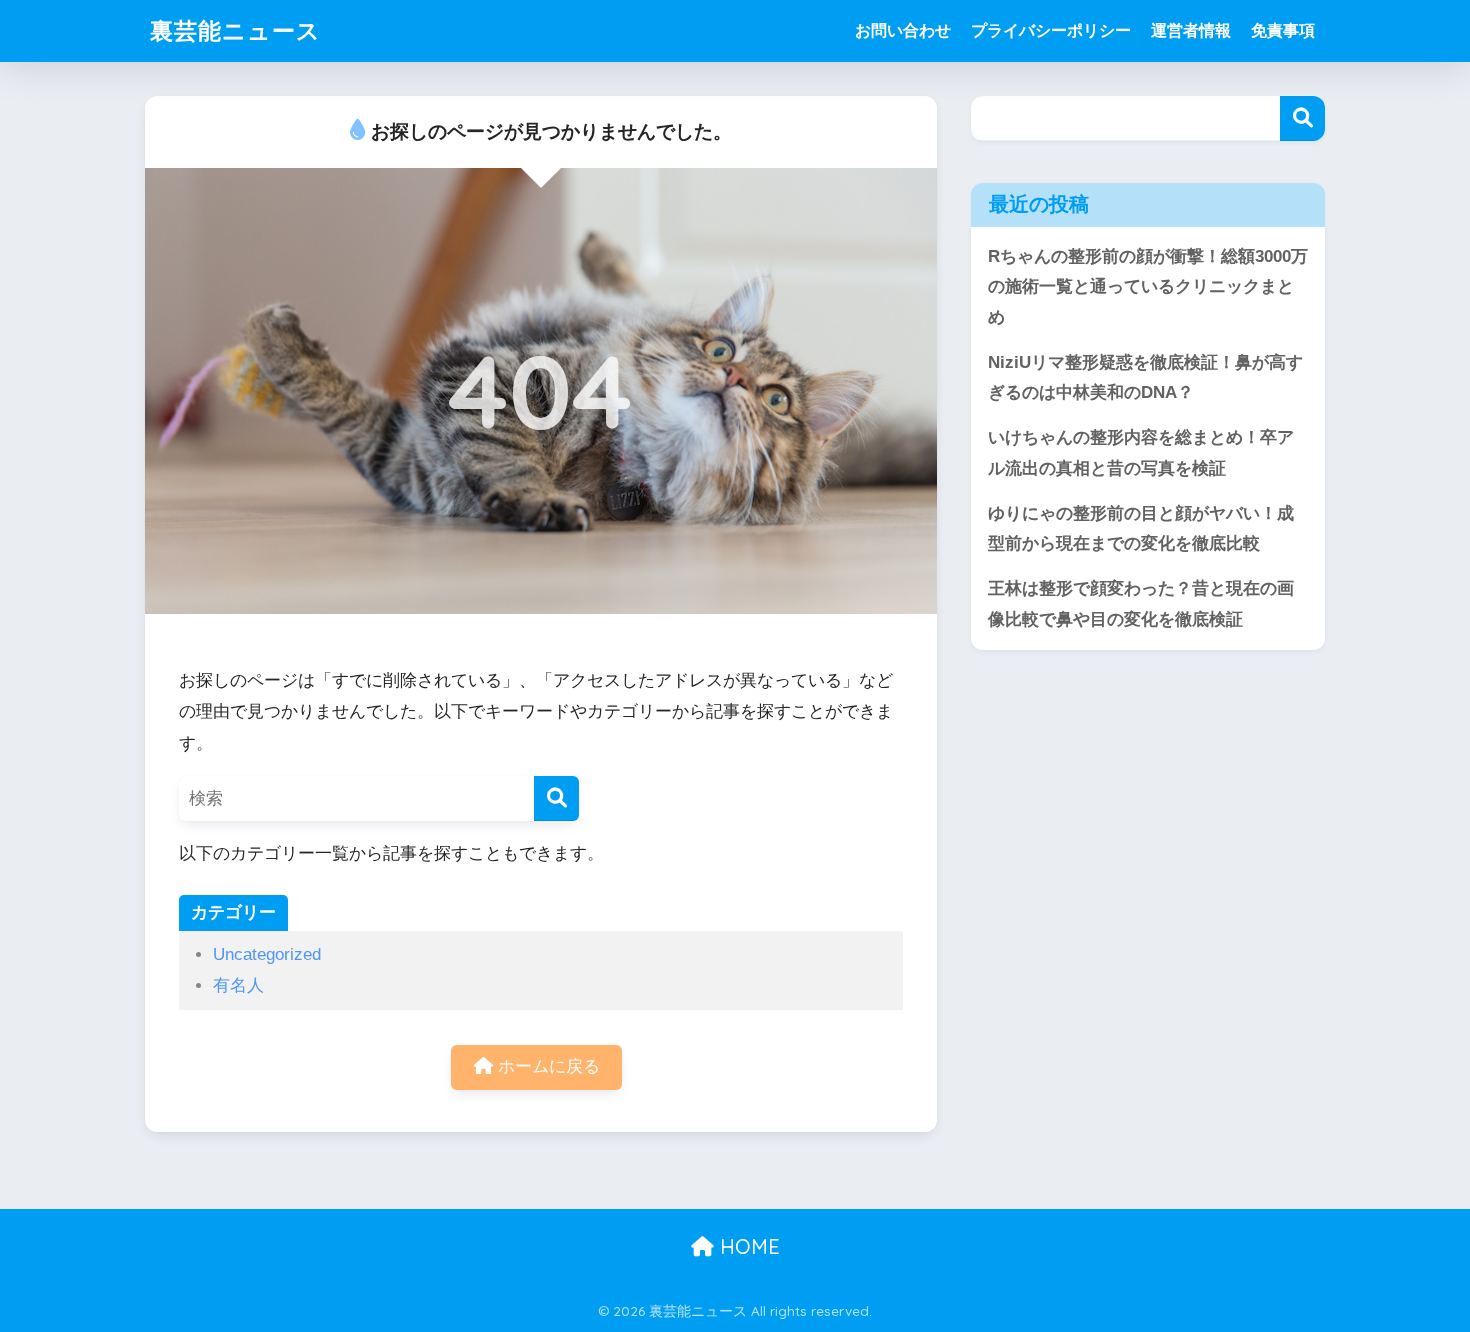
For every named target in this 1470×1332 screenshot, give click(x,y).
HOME (747, 1246)
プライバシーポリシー (1051, 30)
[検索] (556, 798)
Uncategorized (267, 954)
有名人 (238, 985)
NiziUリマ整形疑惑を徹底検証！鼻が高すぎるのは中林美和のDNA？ (1145, 378)
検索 (1302, 118)
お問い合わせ (903, 30)
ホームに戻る (546, 1066)
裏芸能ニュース (235, 30)
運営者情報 (1191, 30)
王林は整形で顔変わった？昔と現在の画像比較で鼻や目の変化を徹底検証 (1141, 604)
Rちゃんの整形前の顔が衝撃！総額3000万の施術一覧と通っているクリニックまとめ (1148, 287)
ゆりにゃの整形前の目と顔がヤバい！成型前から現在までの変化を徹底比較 (1141, 529)
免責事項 (1283, 30)
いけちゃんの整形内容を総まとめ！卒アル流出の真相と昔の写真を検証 (1141, 453)
